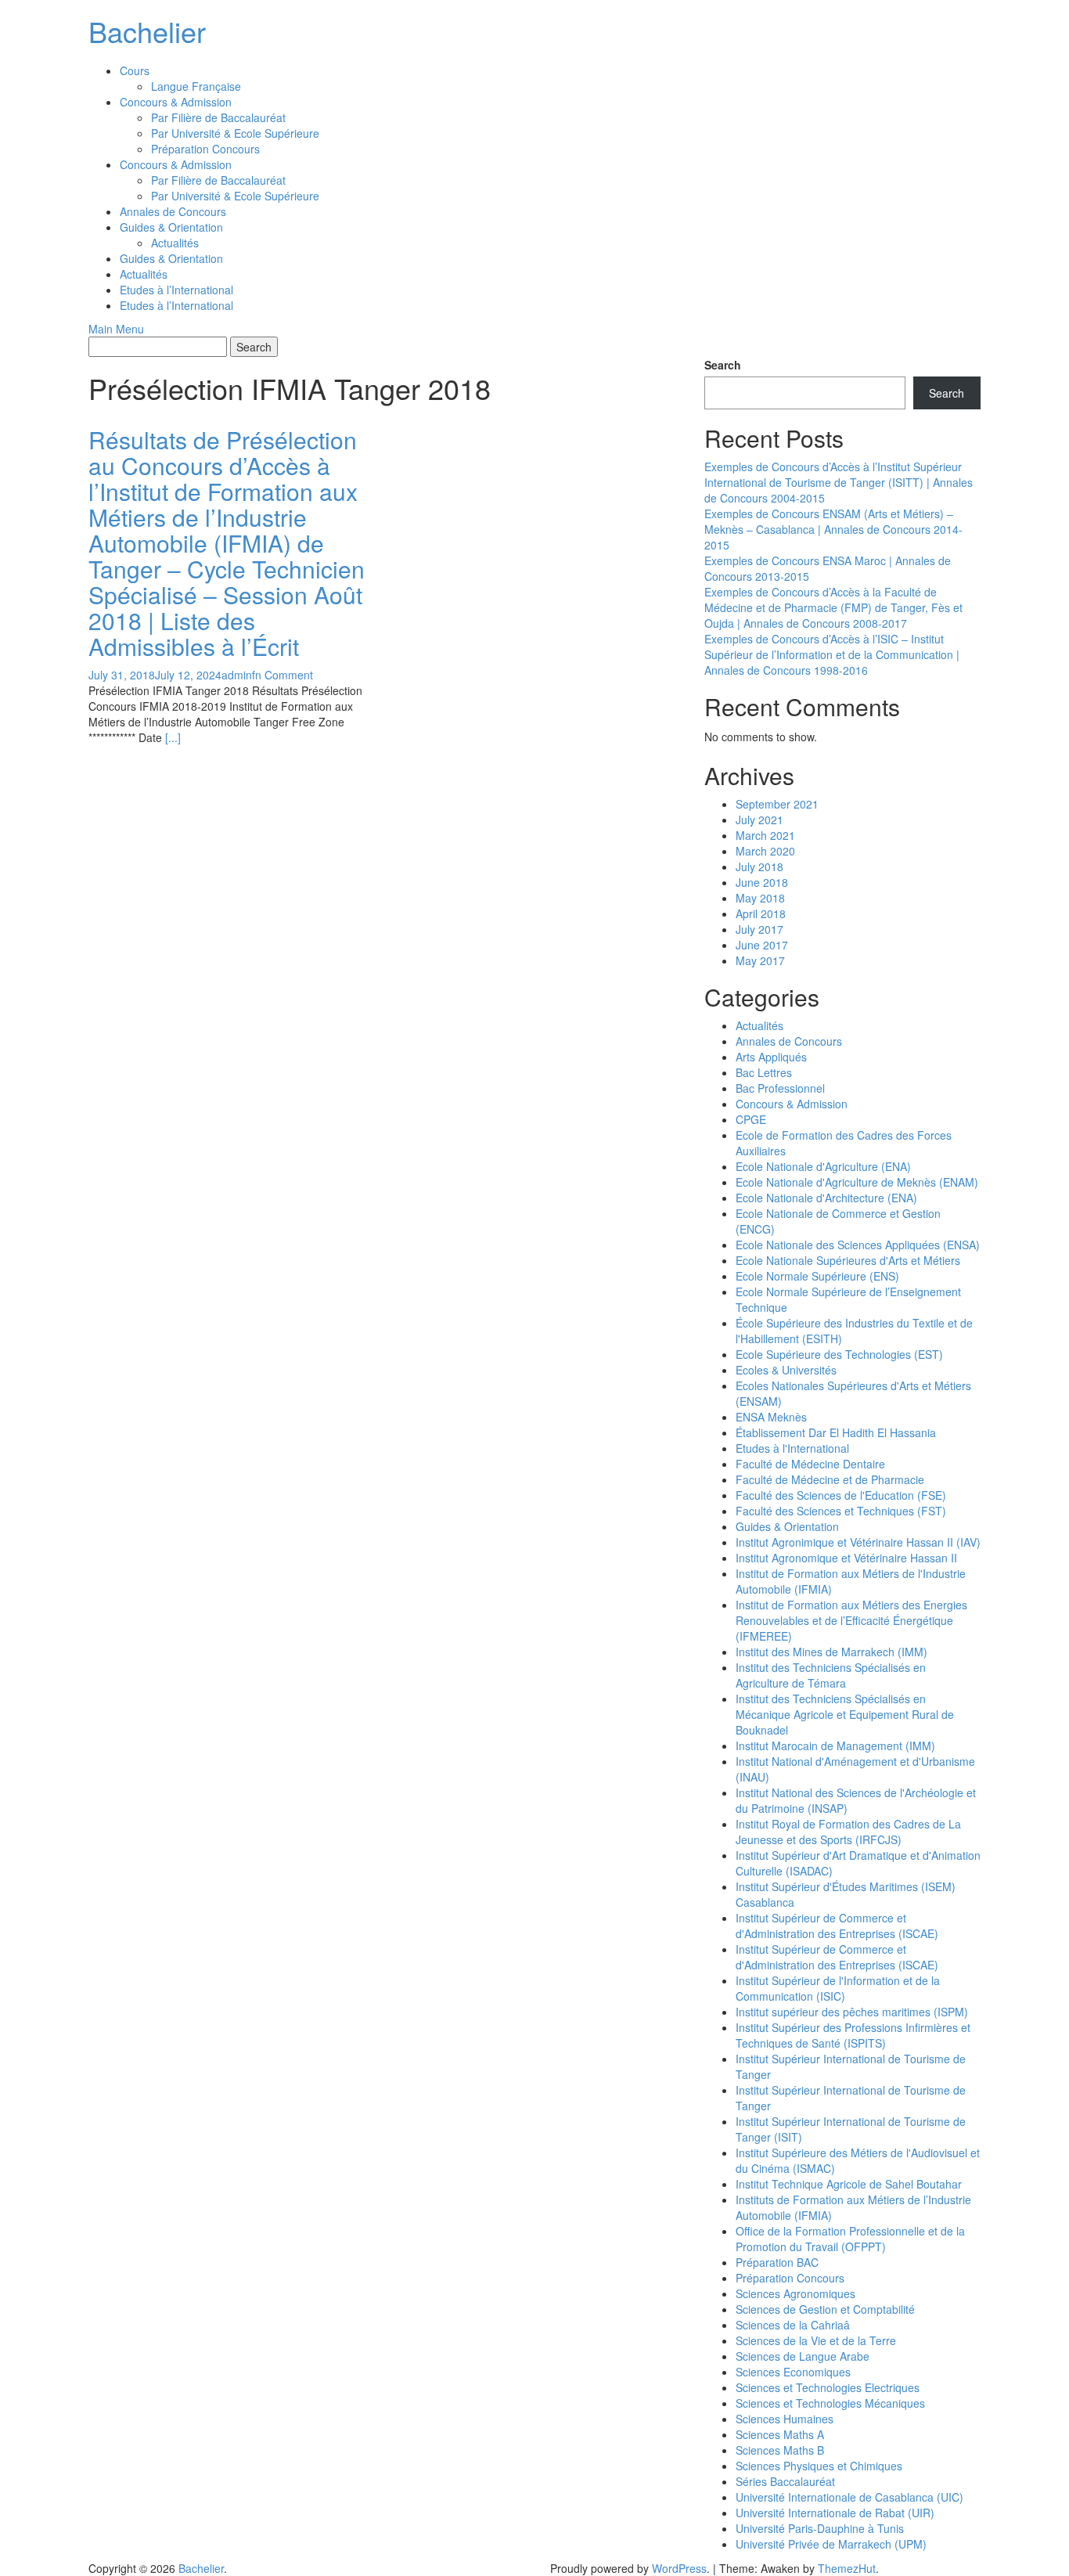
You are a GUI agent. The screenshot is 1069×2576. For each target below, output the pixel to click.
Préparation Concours (205, 149)
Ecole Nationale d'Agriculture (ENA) (823, 1166)
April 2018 (761, 913)
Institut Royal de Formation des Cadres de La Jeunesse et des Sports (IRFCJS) (848, 1832)
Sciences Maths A (780, 2434)
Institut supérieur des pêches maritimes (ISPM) (852, 2012)
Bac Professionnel (780, 1088)
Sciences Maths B (780, 2450)
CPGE (751, 1119)
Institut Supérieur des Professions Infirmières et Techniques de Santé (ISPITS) (853, 2035)
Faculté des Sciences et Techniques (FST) (841, 1511)
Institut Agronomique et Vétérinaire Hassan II (846, 1558)
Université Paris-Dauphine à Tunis (820, 2528)
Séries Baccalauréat (785, 2481)
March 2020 (765, 851)
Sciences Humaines (785, 2419)
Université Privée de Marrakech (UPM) (831, 2544)
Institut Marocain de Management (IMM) (835, 1746)
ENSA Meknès (771, 1417)
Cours (135, 70)
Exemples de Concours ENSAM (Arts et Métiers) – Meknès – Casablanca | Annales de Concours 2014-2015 (833, 529)
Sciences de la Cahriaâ (793, 2325)
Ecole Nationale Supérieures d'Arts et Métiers (848, 1260)
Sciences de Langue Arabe (803, 2356)
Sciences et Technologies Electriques (828, 2387)
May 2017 (760, 960)
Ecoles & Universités (786, 1370)
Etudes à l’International (176, 290)
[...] (173, 737)
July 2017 (759, 929)
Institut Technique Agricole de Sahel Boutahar (849, 2184)
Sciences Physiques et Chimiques (819, 2466)
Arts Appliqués (771, 1057)
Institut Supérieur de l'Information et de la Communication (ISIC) (838, 1988)
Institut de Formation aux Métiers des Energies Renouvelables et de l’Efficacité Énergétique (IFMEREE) (851, 1620)
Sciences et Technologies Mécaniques (830, 2403)
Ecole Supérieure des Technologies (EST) (839, 1354)
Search (723, 365)
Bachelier (147, 31)
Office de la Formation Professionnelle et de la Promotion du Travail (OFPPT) (850, 2239)
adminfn (241, 675)
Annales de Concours (173, 211)
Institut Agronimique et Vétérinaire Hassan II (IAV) (858, 1542)
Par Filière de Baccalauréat (218, 117)
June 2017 (762, 945)
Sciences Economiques (793, 2372)
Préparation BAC (777, 2262)
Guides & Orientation (171, 227)
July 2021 (759, 820)
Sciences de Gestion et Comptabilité (825, 2309)
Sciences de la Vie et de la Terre (816, 2340)
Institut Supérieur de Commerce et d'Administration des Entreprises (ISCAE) (837, 1926)
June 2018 (762, 882)
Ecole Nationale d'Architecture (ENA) (826, 1198)
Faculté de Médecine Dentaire (810, 1464)
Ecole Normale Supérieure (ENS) (817, 1276)
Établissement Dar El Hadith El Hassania (836, 1432)
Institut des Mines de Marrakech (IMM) (831, 1652)
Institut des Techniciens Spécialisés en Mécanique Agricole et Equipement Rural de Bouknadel (845, 1714)
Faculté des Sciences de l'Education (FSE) (841, 1495)
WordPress (679, 2568)
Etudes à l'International (792, 1448)
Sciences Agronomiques (795, 2293)
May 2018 (760, 898)
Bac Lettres (764, 1072)
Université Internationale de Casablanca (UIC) (849, 2497)
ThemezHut (847, 2568)
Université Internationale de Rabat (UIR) (835, 2513)
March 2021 (765, 835)
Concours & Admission (176, 102)
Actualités (175, 243)
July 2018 (759, 866)
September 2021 (777, 804)
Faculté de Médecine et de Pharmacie (830, 1479)
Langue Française (196, 86)
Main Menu (116, 329)
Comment (289, 675)
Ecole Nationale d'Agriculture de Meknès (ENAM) (857, 1182)
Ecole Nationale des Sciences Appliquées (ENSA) (858, 1245)
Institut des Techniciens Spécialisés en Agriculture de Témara (831, 1675)
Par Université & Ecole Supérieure (235, 133)
